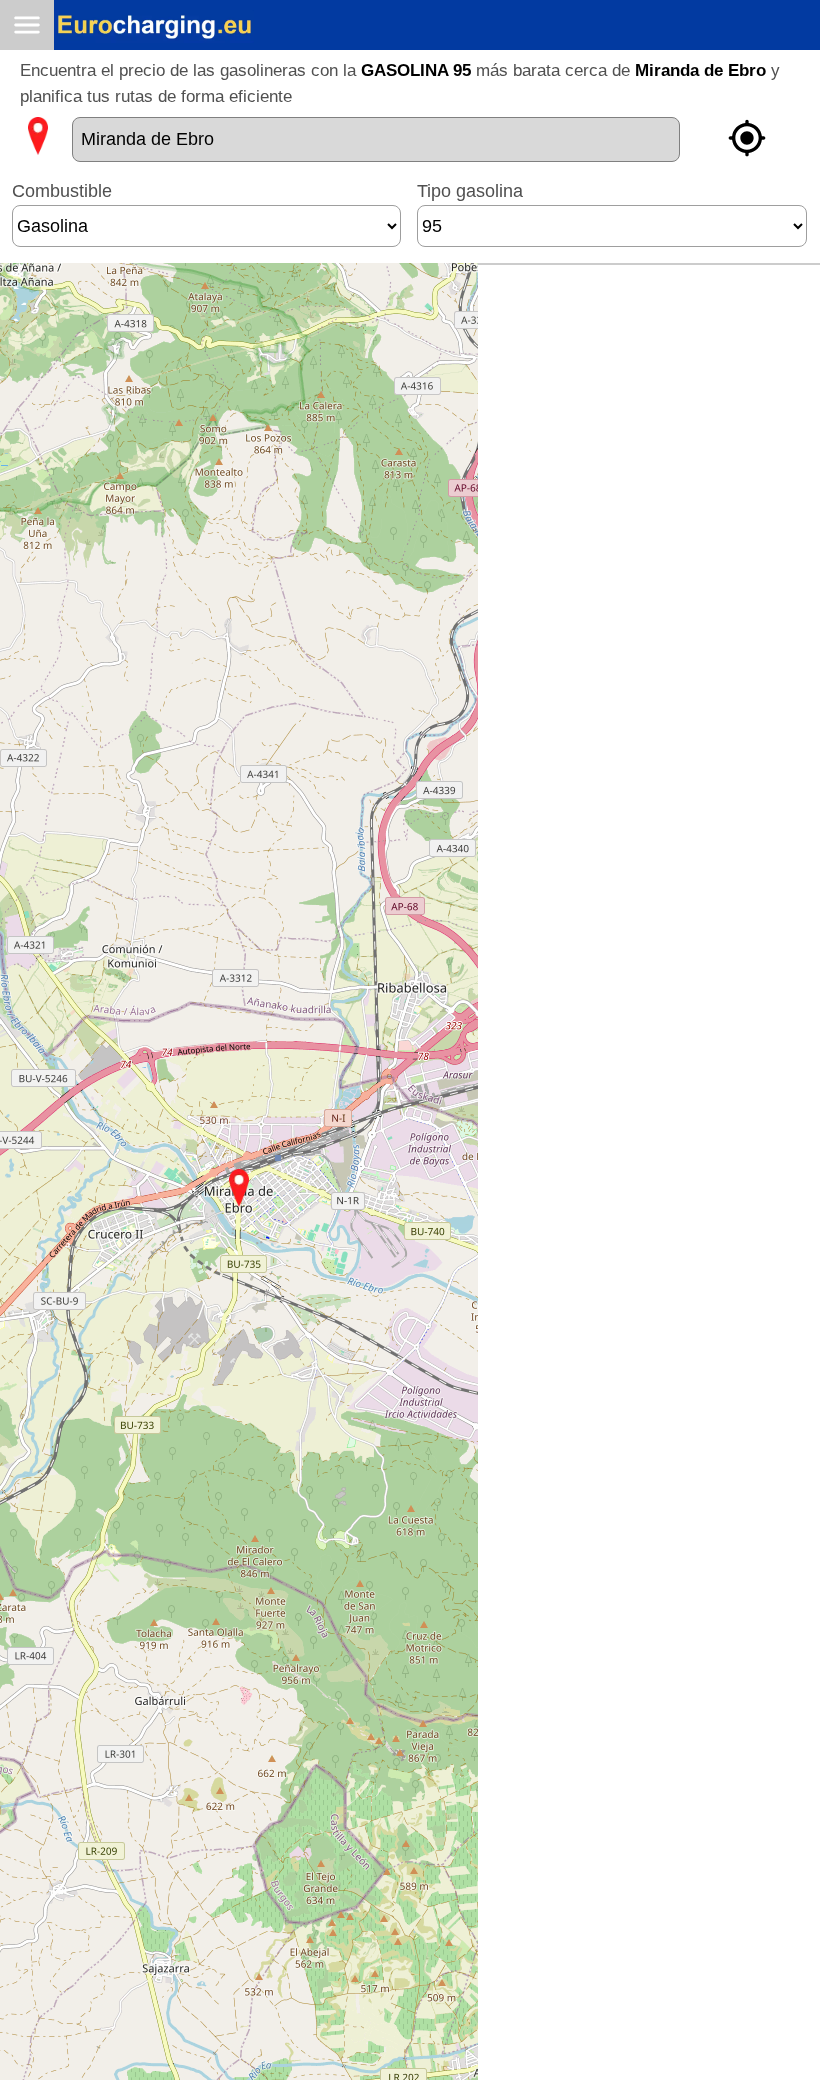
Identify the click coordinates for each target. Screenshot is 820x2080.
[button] (239, 1188)
